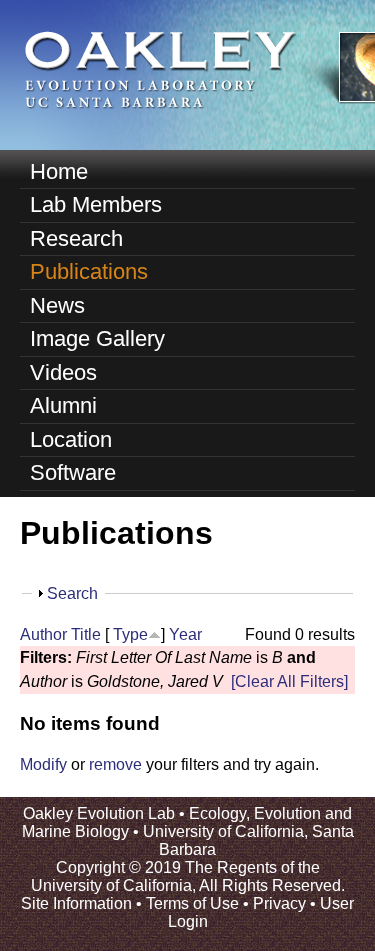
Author (43, 634)
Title (86, 634)
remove (115, 764)
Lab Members (96, 204)
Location (71, 439)
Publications (89, 271)
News (57, 305)
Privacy (279, 903)
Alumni (63, 405)
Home (59, 171)
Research (76, 238)
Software (73, 472)
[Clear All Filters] (289, 681)
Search (72, 593)
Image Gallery (97, 338)
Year (185, 634)
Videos (63, 372)
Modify (43, 764)
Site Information (76, 903)
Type (130, 634)
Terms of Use (192, 903)
